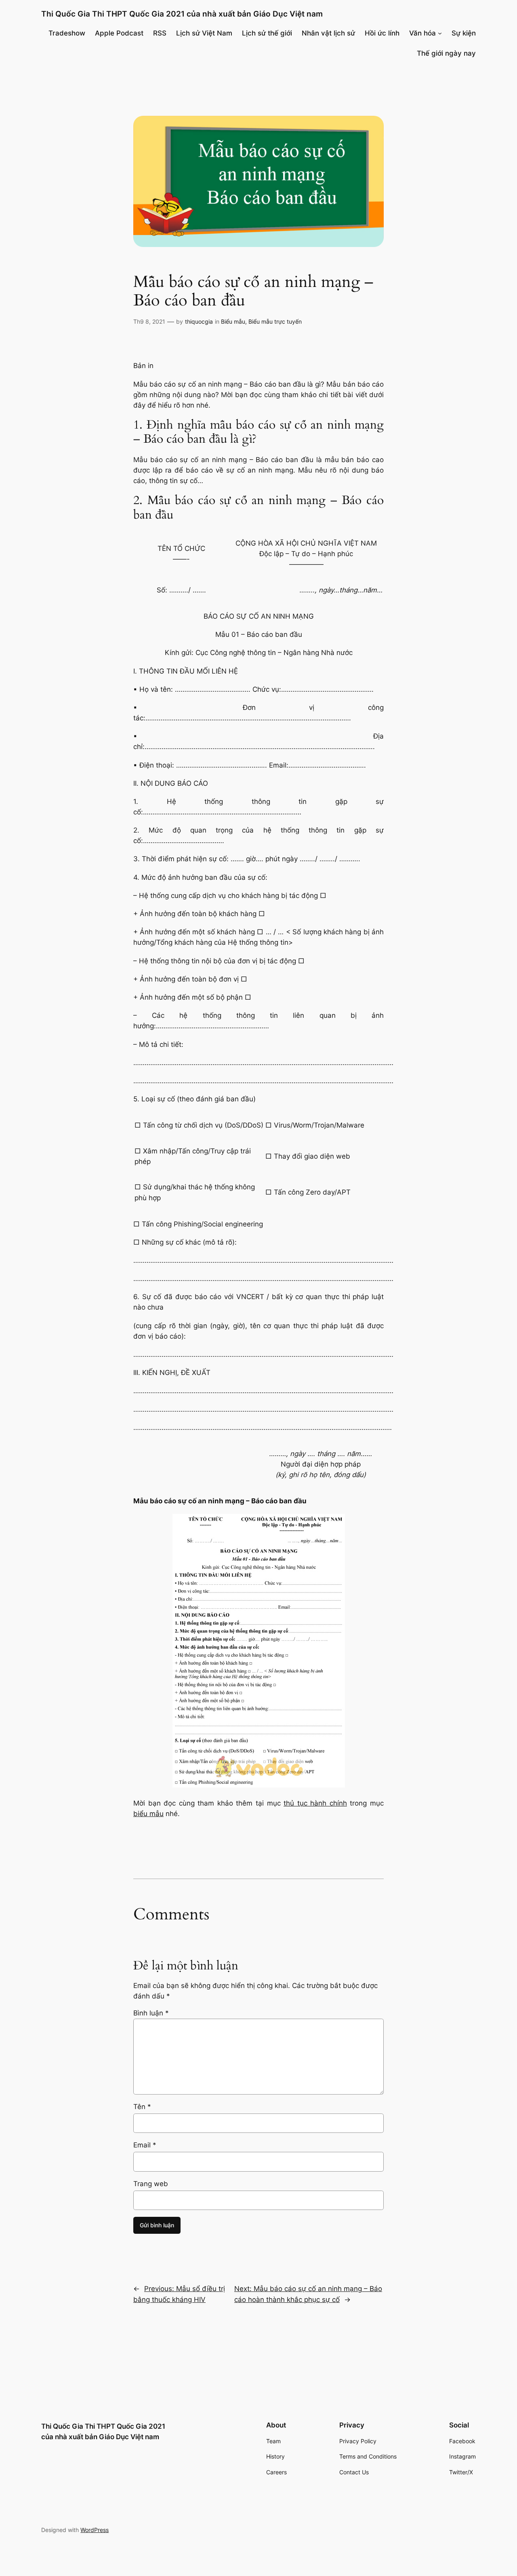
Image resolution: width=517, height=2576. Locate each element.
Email (145, 2145)
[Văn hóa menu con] (440, 33)
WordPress (95, 2530)
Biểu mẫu (233, 321)
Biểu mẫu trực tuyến (275, 321)
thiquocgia (199, 321)
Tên (142, 2107)
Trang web (151, 2184)
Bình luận (151, 2013)
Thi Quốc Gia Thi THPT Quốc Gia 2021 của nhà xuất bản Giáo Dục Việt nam (182, 14)
